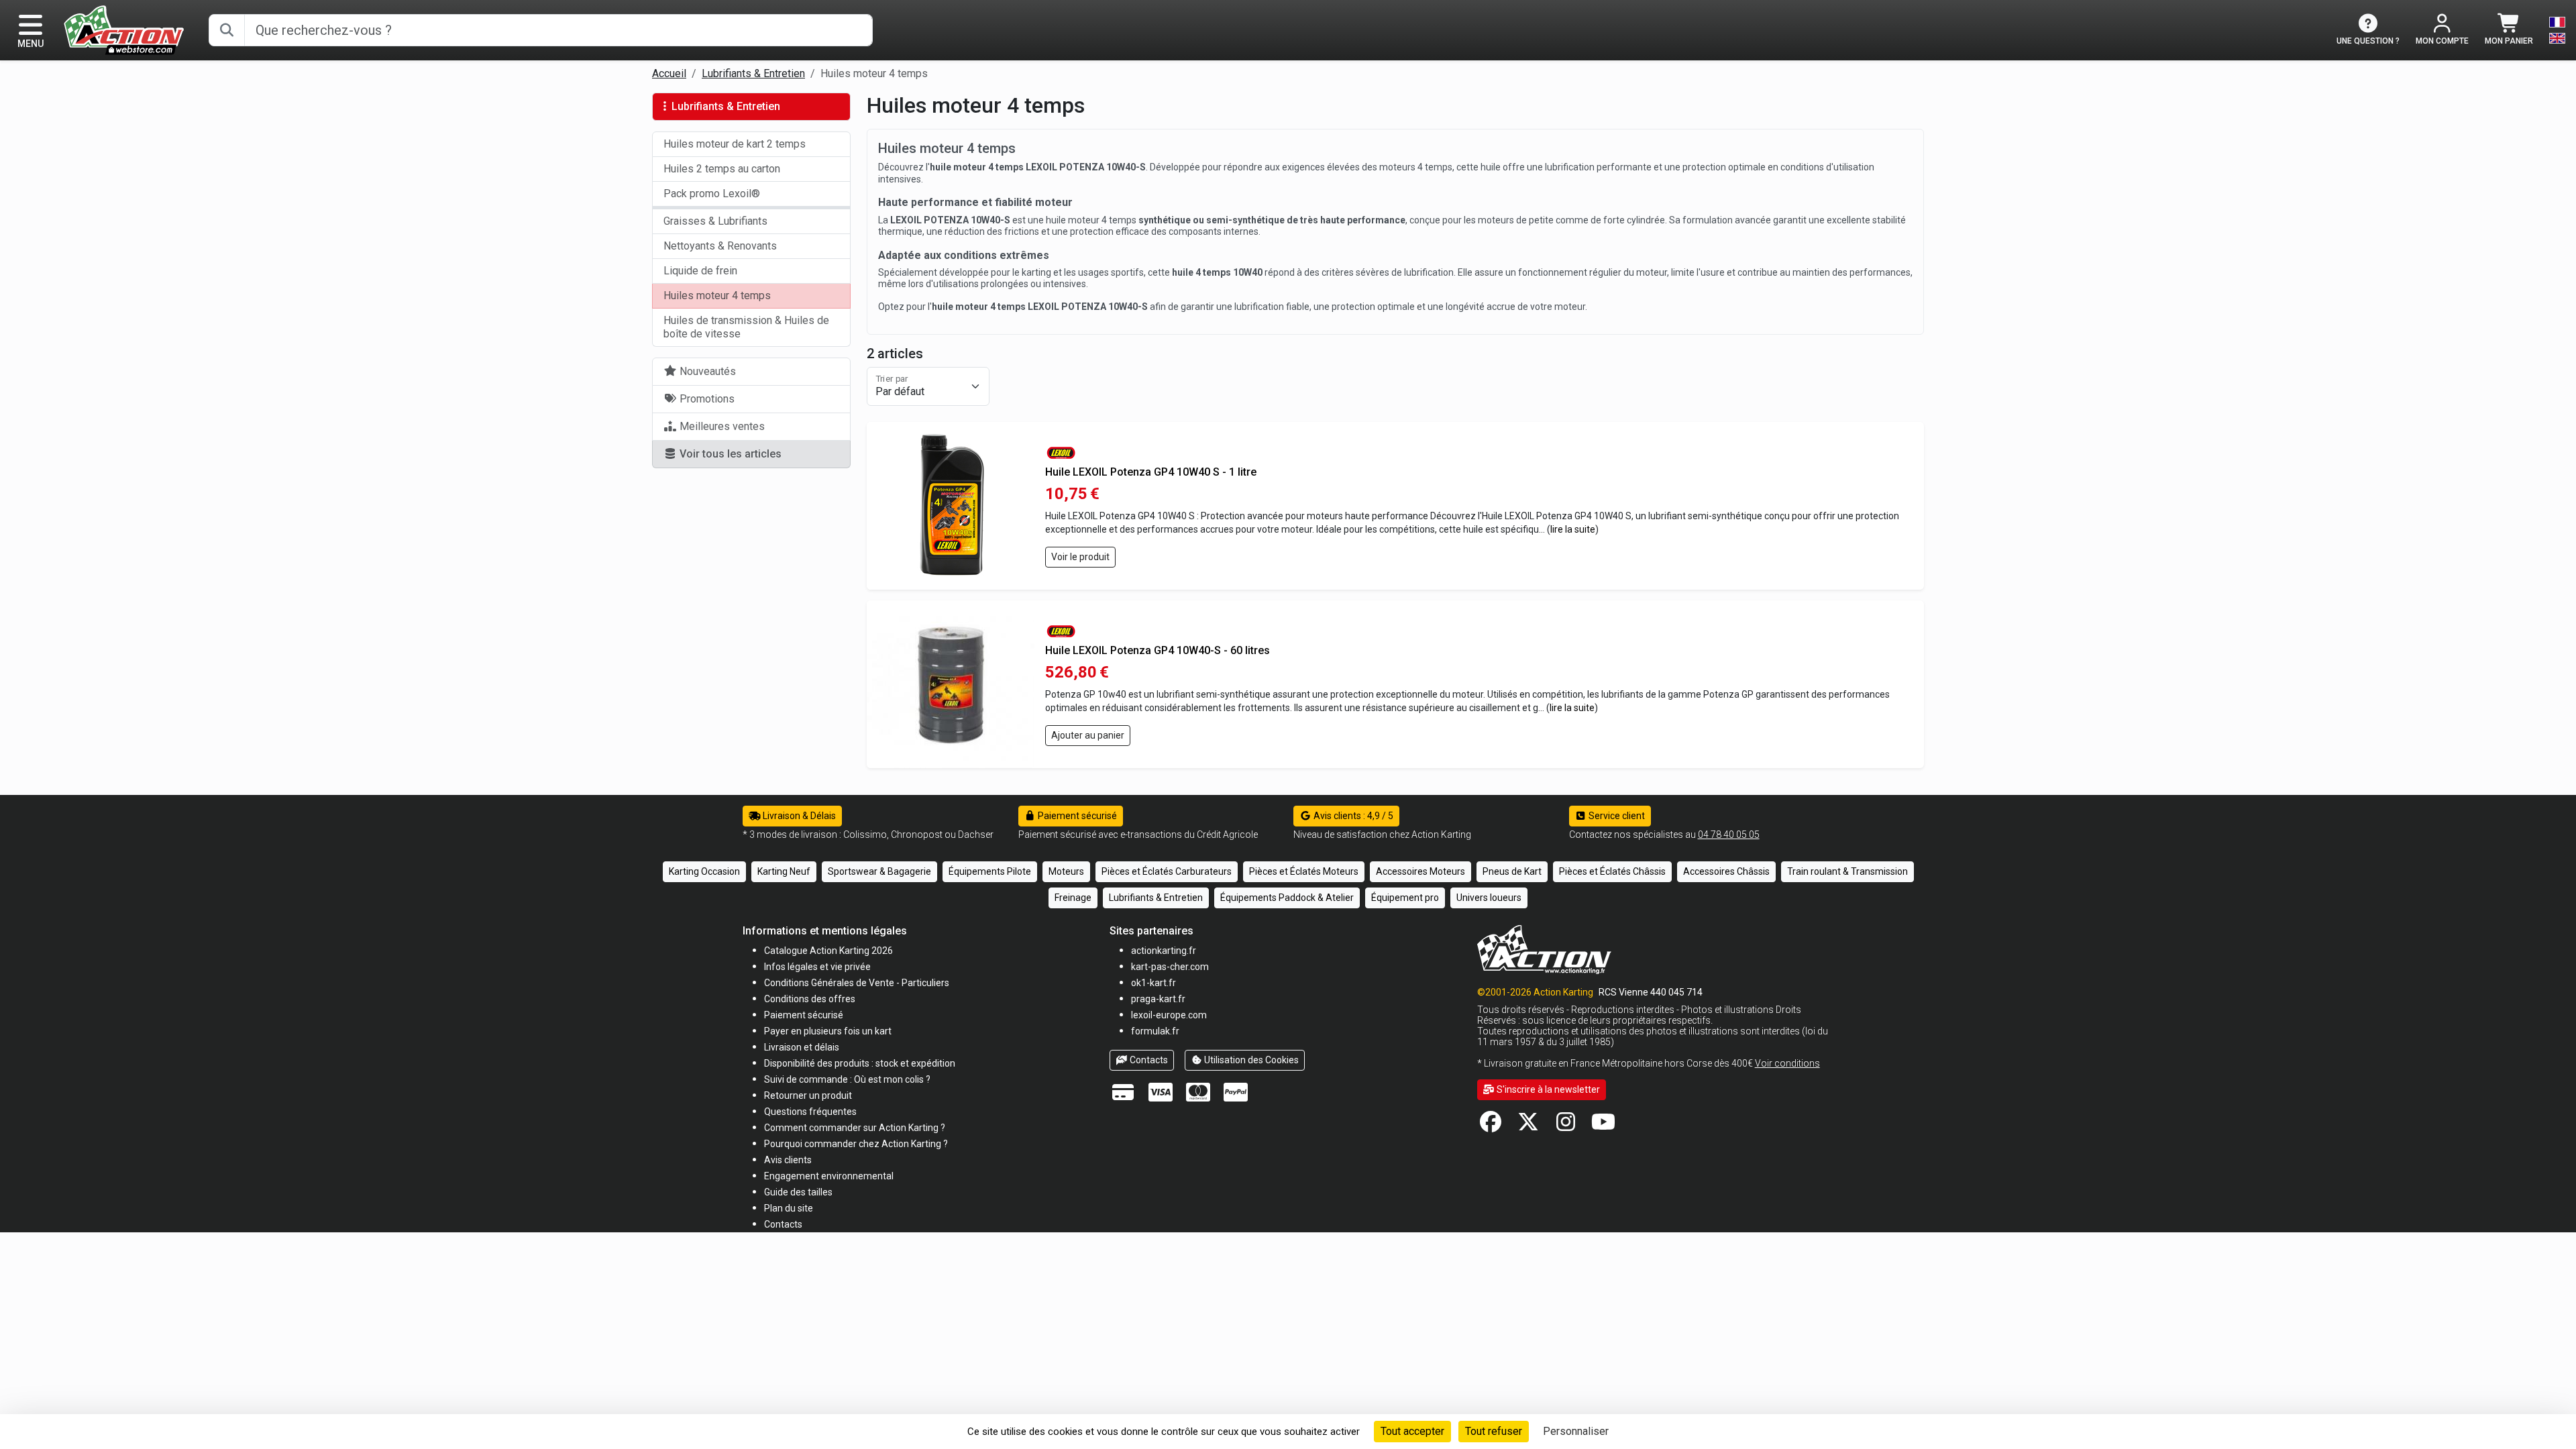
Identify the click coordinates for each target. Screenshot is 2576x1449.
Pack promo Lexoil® (712, 194)
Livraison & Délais (798, 816)
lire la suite (1573, 529)
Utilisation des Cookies (1250, 1060)
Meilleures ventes (721, 426)
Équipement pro (1405, 898)
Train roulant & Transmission (1847, 871)
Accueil (669, 73)
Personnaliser (1576, 1431)
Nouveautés (706, 371)
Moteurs (1066, 871)
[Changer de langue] (2557, 30)
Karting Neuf (784, 871)
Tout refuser (1494, 1431)
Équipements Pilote (990, 871)
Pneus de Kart (1512, 871)
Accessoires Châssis (1726, 871)
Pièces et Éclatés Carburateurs (1167, 871)
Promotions (706, 399)
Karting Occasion (704, 871)
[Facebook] (1491, 1126)
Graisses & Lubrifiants (715, 221)
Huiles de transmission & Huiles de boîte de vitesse (746, 327)
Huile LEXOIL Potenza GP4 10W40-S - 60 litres (1158, 650)
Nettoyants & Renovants (720, 246)
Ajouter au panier (1088, 735)
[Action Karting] (124, 29)
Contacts (1148, 1060)
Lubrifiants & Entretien (753, 73)
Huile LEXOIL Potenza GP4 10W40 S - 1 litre (1151, 472)
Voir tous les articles (729, 454)
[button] (798, 1192)
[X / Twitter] (1528, 1126)
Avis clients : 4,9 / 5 (1352, 816)
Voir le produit (1080, 557)
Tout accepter (1412, 1431)
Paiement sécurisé (1076, 816)
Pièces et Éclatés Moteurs (1304, 871)
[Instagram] (1566, 1126)
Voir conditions (1787, 1063)
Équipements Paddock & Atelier (1287, 898)
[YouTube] (1603, 1126)
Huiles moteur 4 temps (717, 296)
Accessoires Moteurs (1420, 871)
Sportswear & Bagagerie (879, 871)
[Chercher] (227, 30)
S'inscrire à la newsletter (1547, 1089)
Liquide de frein (700, 271)
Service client (1616, 816)
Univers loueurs (1489, 898)
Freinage (1073, 898)
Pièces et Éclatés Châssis (1612, 871)
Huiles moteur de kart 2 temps (735, 144)
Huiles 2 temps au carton (722, 169)
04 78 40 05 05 (1729, 835)
